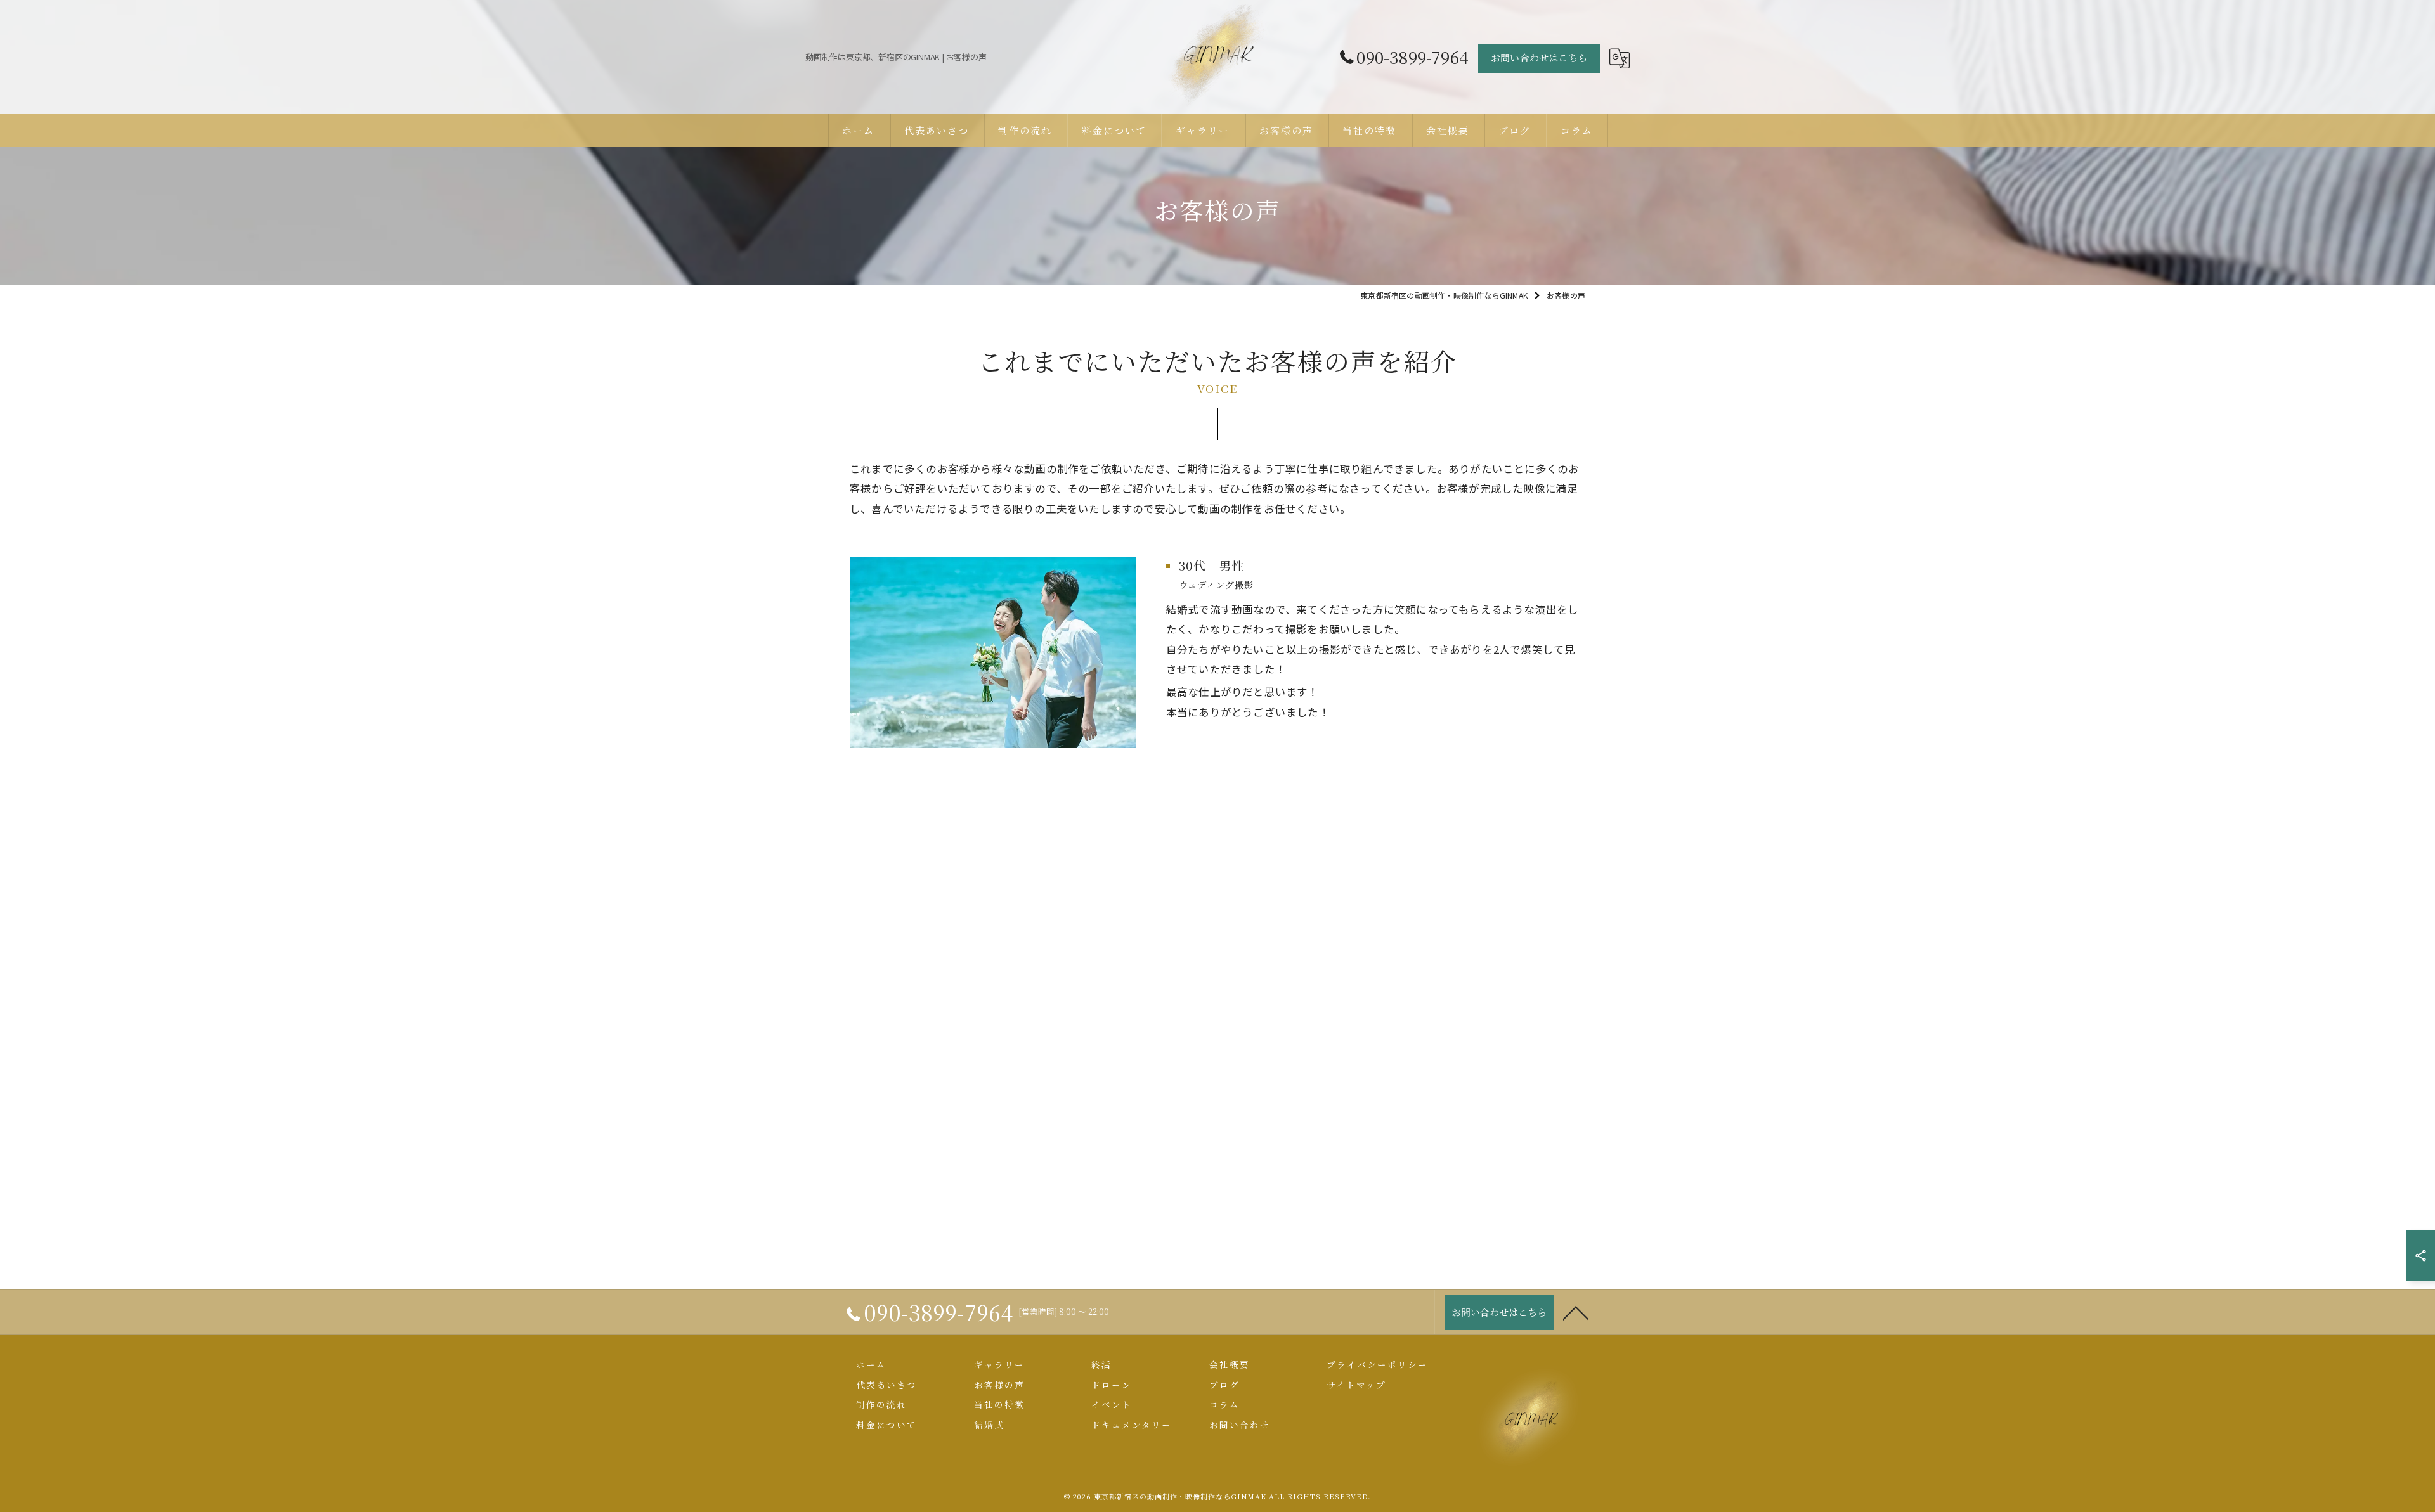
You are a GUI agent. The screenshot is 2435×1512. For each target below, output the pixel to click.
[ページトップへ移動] (1576, 1312)
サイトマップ (1356, 1385)
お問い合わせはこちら (1539, 57)
